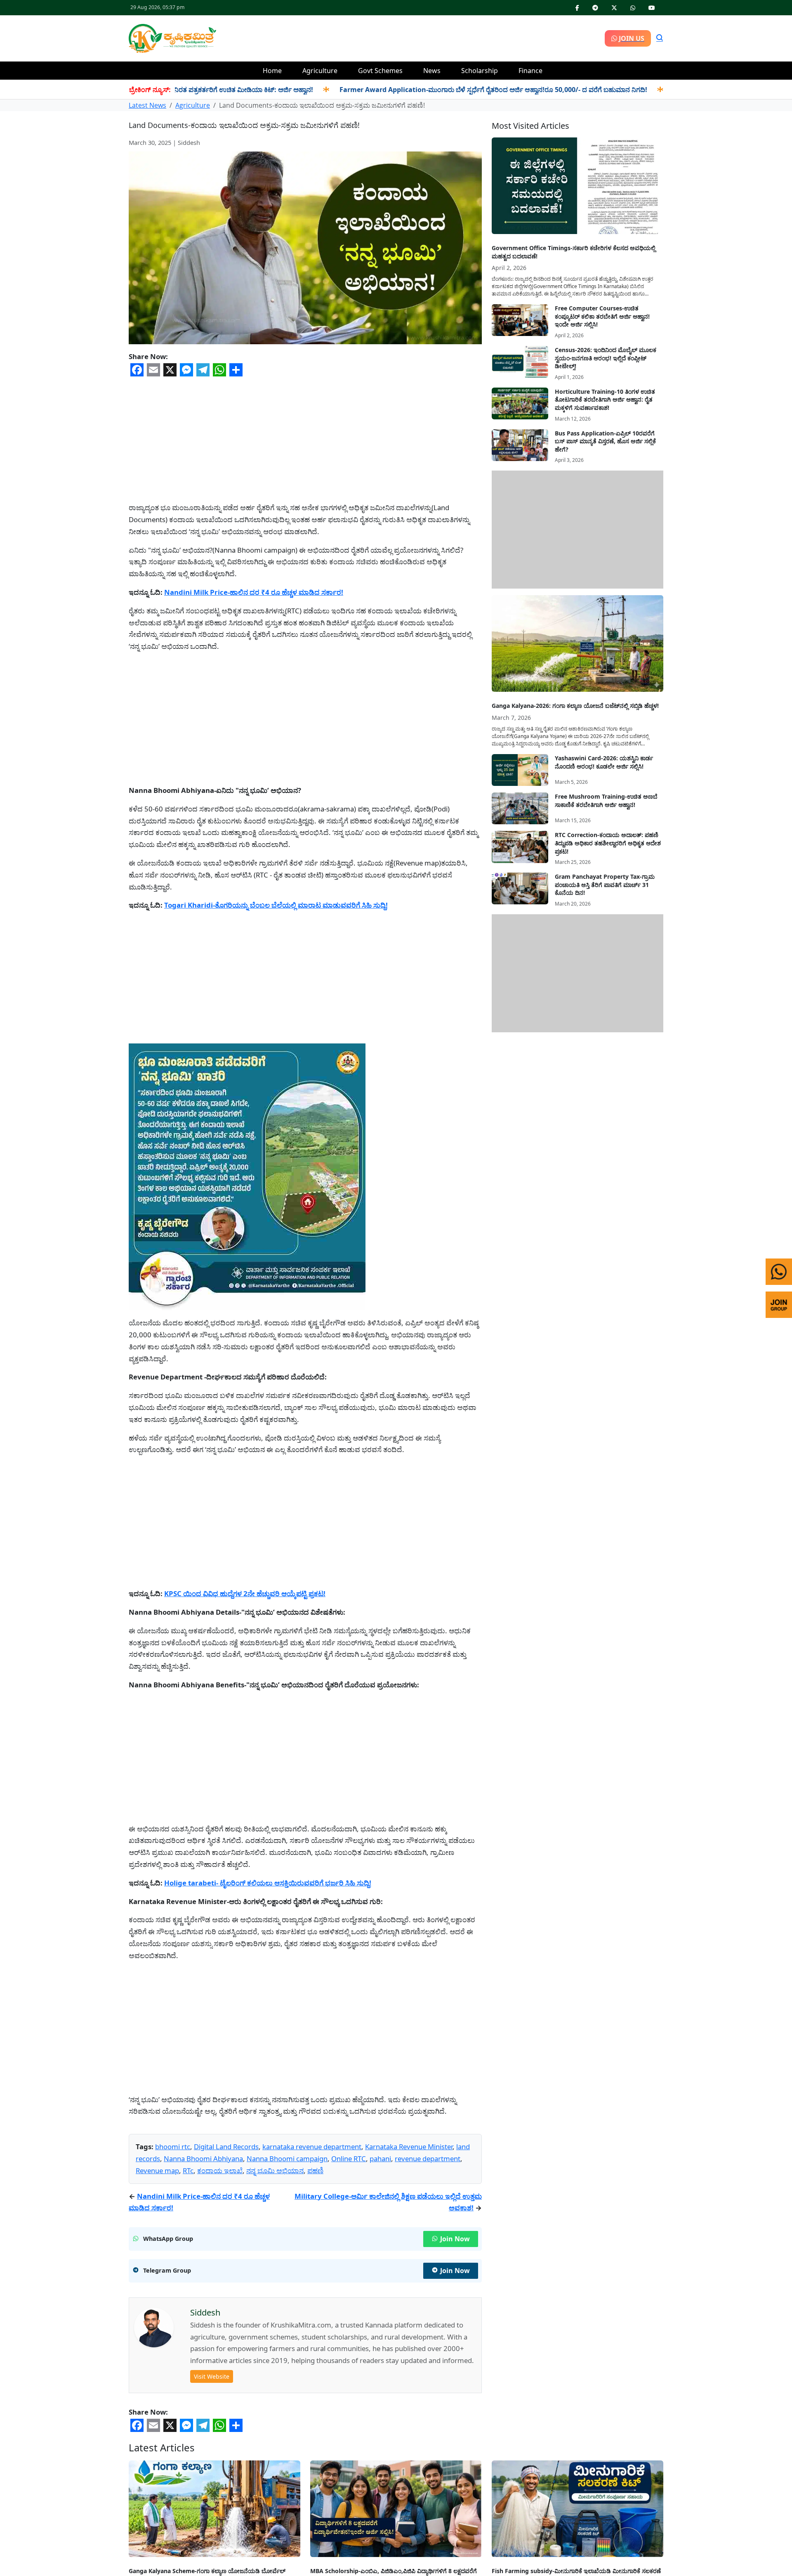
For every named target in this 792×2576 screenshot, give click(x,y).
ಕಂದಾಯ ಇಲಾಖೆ (220, 2170)
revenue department (428, 2158)
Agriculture (320, 71)
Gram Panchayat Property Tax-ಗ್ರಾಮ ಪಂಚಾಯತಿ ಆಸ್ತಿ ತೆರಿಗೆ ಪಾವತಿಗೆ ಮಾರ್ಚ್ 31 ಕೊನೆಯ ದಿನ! (605, 885)
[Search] (660, 38)
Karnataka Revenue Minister (409, 2147)
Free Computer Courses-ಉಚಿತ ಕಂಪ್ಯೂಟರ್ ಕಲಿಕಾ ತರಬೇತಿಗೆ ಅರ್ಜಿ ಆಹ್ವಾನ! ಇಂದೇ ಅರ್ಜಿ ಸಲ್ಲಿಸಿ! (602, 316)
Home (272, 71)
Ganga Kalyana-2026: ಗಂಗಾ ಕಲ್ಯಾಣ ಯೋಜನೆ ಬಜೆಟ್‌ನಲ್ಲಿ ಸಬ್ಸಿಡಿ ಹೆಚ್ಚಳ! (575, 706)
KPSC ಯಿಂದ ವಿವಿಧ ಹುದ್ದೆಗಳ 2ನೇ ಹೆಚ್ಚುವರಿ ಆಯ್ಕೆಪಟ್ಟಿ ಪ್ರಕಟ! (245, 1593)
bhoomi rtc (173, 2147)
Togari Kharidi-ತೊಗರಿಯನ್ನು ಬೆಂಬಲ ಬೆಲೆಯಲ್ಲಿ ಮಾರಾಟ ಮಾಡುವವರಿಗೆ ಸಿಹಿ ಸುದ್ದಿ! (276, 905)
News (432, 71)
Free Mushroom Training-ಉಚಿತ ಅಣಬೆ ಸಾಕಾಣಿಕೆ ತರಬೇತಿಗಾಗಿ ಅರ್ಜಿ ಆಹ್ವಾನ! (606, 801)
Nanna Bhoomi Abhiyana (203, 2158)
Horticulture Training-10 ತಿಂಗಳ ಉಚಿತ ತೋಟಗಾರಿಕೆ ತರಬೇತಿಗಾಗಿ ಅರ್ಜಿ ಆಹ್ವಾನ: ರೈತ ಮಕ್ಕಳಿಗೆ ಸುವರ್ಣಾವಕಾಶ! (605, 400)
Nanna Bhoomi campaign (287, 2158)
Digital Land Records (226, 2147)
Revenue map (157, 2170)
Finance (530, 71)
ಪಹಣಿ (315, 2170)
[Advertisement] (410, 37)
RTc (188, 2170)
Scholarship (480, 71)
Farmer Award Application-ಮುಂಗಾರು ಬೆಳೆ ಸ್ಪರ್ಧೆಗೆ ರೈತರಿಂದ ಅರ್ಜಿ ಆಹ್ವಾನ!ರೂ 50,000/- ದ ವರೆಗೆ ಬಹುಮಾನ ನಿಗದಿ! (419, 90)
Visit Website (212, 2376)
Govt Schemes (380, 71)
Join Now (455, 2239)
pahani (380, 2158)
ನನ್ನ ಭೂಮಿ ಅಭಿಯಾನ (275, 2170)
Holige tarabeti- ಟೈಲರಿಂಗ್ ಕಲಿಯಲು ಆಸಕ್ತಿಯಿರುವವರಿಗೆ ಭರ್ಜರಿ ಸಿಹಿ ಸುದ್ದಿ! (268, 1883)
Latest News (147, 105)
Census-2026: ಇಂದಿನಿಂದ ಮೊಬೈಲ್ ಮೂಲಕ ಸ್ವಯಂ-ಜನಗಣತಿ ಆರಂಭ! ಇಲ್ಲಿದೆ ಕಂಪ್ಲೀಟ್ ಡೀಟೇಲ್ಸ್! (606, 358)
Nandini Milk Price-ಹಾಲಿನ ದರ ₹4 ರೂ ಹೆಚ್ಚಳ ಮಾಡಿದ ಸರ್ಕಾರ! (254, 592)
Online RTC (349, 2158)
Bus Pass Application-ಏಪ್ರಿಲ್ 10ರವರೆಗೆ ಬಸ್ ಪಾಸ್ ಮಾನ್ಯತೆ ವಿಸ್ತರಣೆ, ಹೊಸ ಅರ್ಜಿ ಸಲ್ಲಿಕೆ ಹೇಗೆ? (605, 441)
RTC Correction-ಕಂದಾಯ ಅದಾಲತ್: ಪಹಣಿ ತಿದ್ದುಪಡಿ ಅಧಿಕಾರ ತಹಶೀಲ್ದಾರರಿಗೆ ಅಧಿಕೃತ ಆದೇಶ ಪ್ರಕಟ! (608, 843)
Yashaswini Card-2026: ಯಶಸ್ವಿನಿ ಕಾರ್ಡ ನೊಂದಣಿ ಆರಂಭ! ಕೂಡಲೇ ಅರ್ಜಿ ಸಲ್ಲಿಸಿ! (604, 762)
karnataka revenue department (312, 2147)
